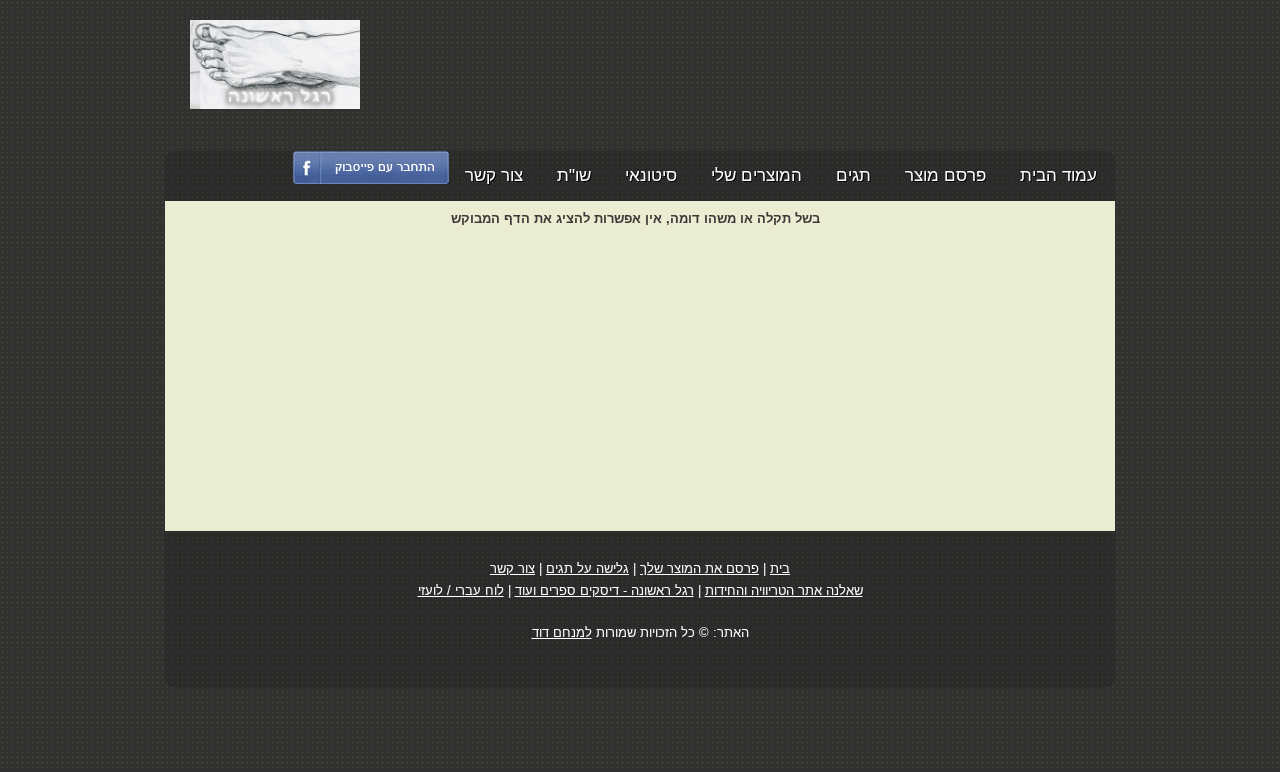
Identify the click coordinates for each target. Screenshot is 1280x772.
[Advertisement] (726, 65)
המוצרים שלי (756, 175)
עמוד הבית (1058, 175)
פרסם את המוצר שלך (699, 568)
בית (780, 568)
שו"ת (574, 175)
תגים (853, 175)
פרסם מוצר (945, 175)
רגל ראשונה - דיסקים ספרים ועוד (604, 590)
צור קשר (494, 175)
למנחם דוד (562, 632)
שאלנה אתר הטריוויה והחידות (784, 590)
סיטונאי (651, 175)
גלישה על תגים (587, 568)
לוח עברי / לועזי (461, 590)
